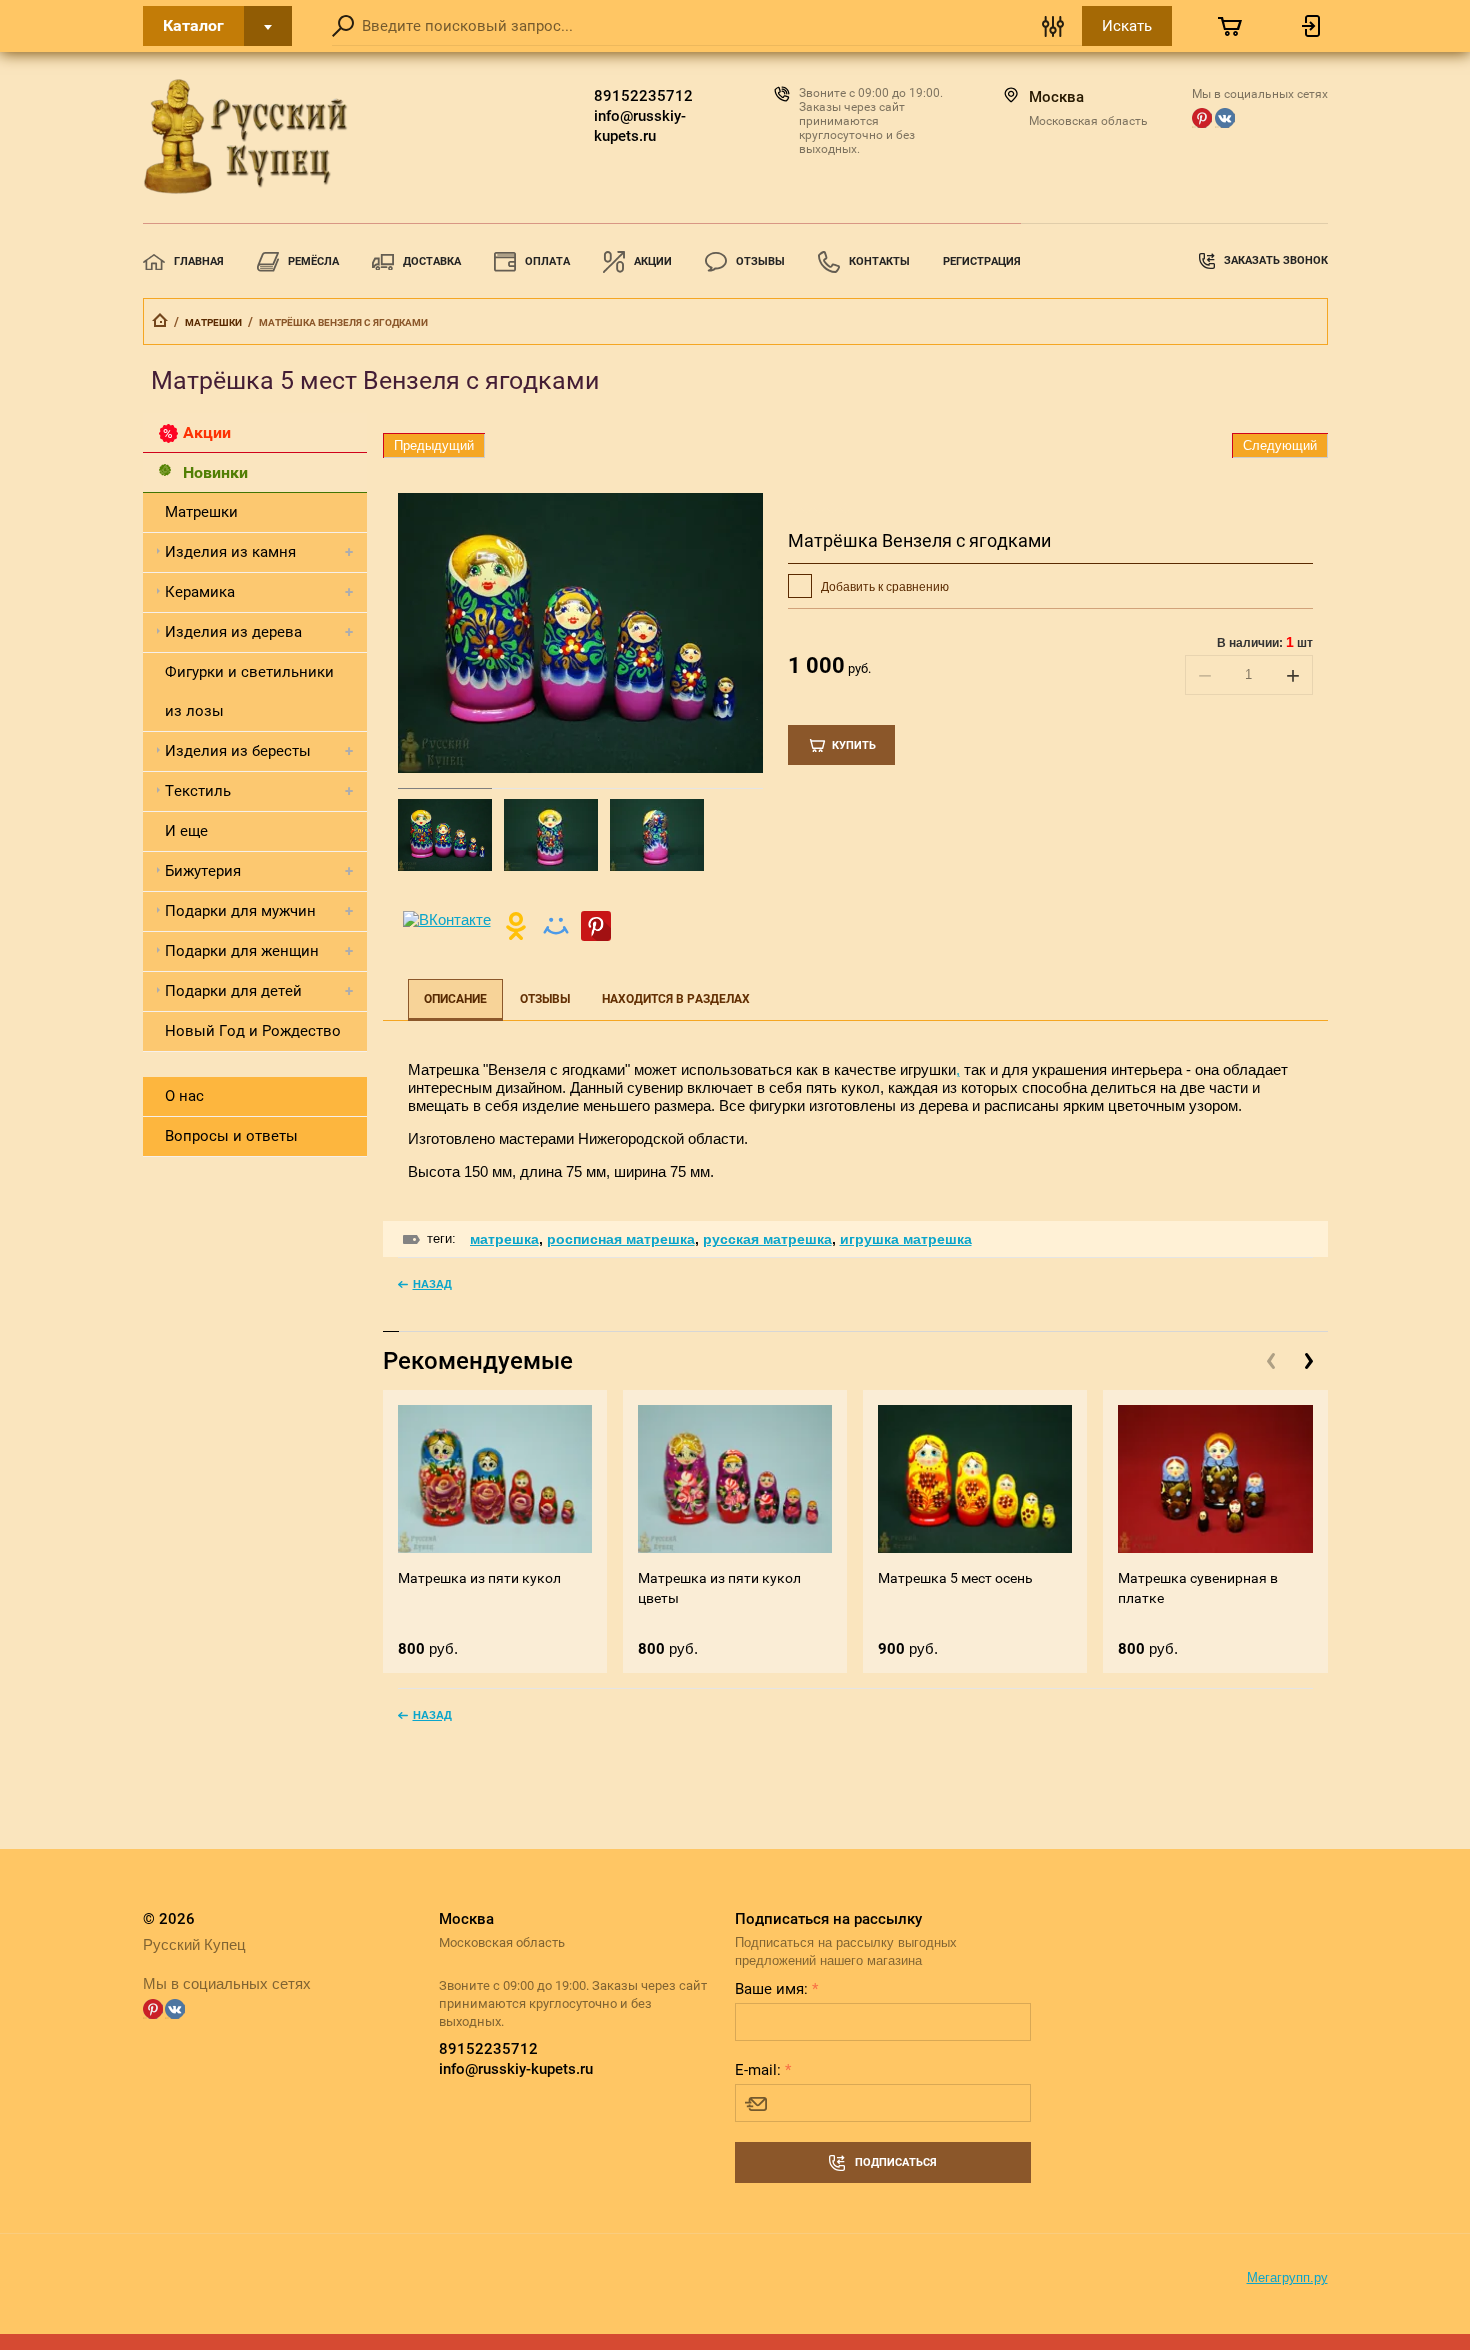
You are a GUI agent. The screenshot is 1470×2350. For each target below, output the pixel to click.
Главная (199, 261)
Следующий (1280, 445)
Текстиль (198, 791)
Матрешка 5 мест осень (955, 1578)
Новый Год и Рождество (253, 1031)
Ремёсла (313, 261)
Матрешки (213, 322)
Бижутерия (203, 871)
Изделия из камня (230, 552)
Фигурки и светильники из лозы (249, 691)
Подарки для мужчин (240, 911)
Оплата (547, 261)
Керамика (200, 592)
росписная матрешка (621, 1239)
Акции (653, 261)
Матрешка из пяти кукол (479, 1578)
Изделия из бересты (238, 751)
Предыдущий (434, 445)
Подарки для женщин (242, 951)
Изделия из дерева (233, 632)
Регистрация (982, 261)
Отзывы (760, 261)
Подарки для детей (233, 991)
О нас (184, 1096)
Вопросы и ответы (231, 1136)
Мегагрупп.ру (1287, 2277)
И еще (186, 831)
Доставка (432, 261)
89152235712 (643, 96)
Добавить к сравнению (883, 587)
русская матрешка (767, 1239)
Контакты (879, 261)
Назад (432, 1284)
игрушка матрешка (906, 1239)
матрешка (504, 1239)
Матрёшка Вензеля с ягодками (919, 540)
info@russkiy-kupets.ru (640, 126)
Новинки (215, 472)
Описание (455, 999)
